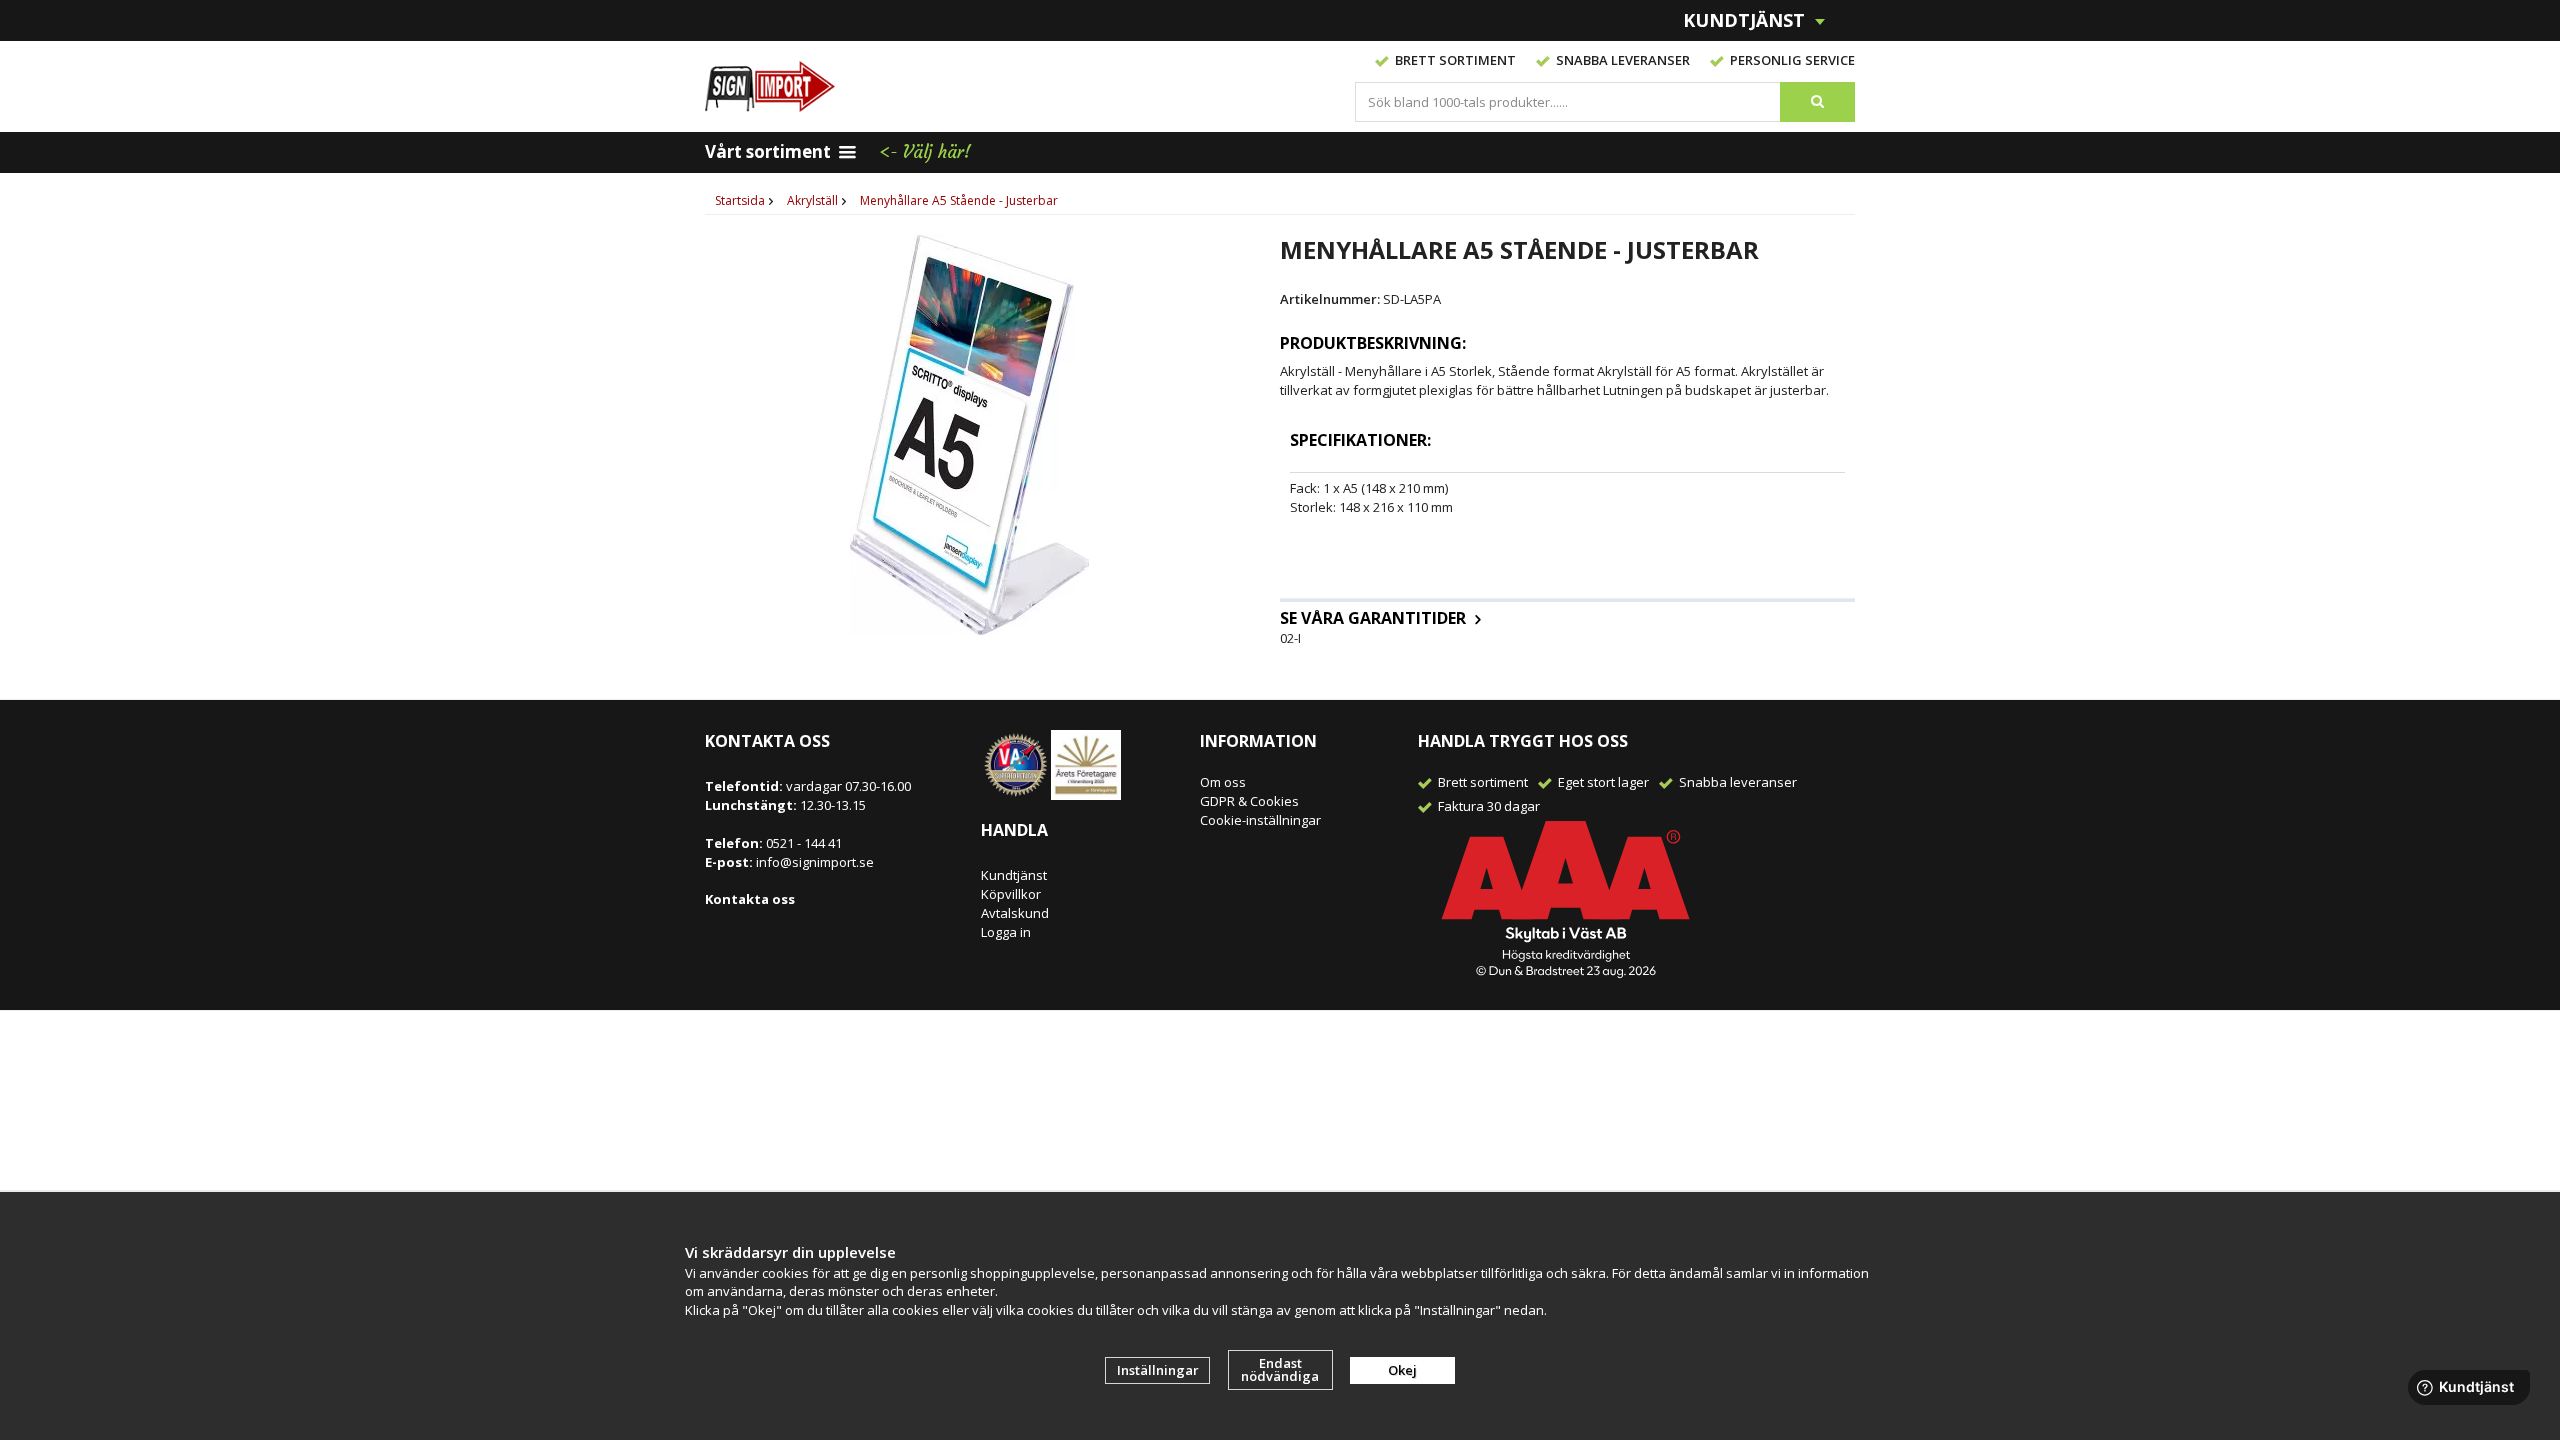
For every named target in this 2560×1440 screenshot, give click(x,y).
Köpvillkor (1011, 894)
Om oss (1223, 782)
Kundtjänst (1014, 875)
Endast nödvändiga (1280, 1369)
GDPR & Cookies (1249, 801)
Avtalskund (1015, 913)
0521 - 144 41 (802, 843)
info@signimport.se (815, 862)
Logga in (1006, 932)
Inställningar (1158, 1370)
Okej (1402, 1370)
